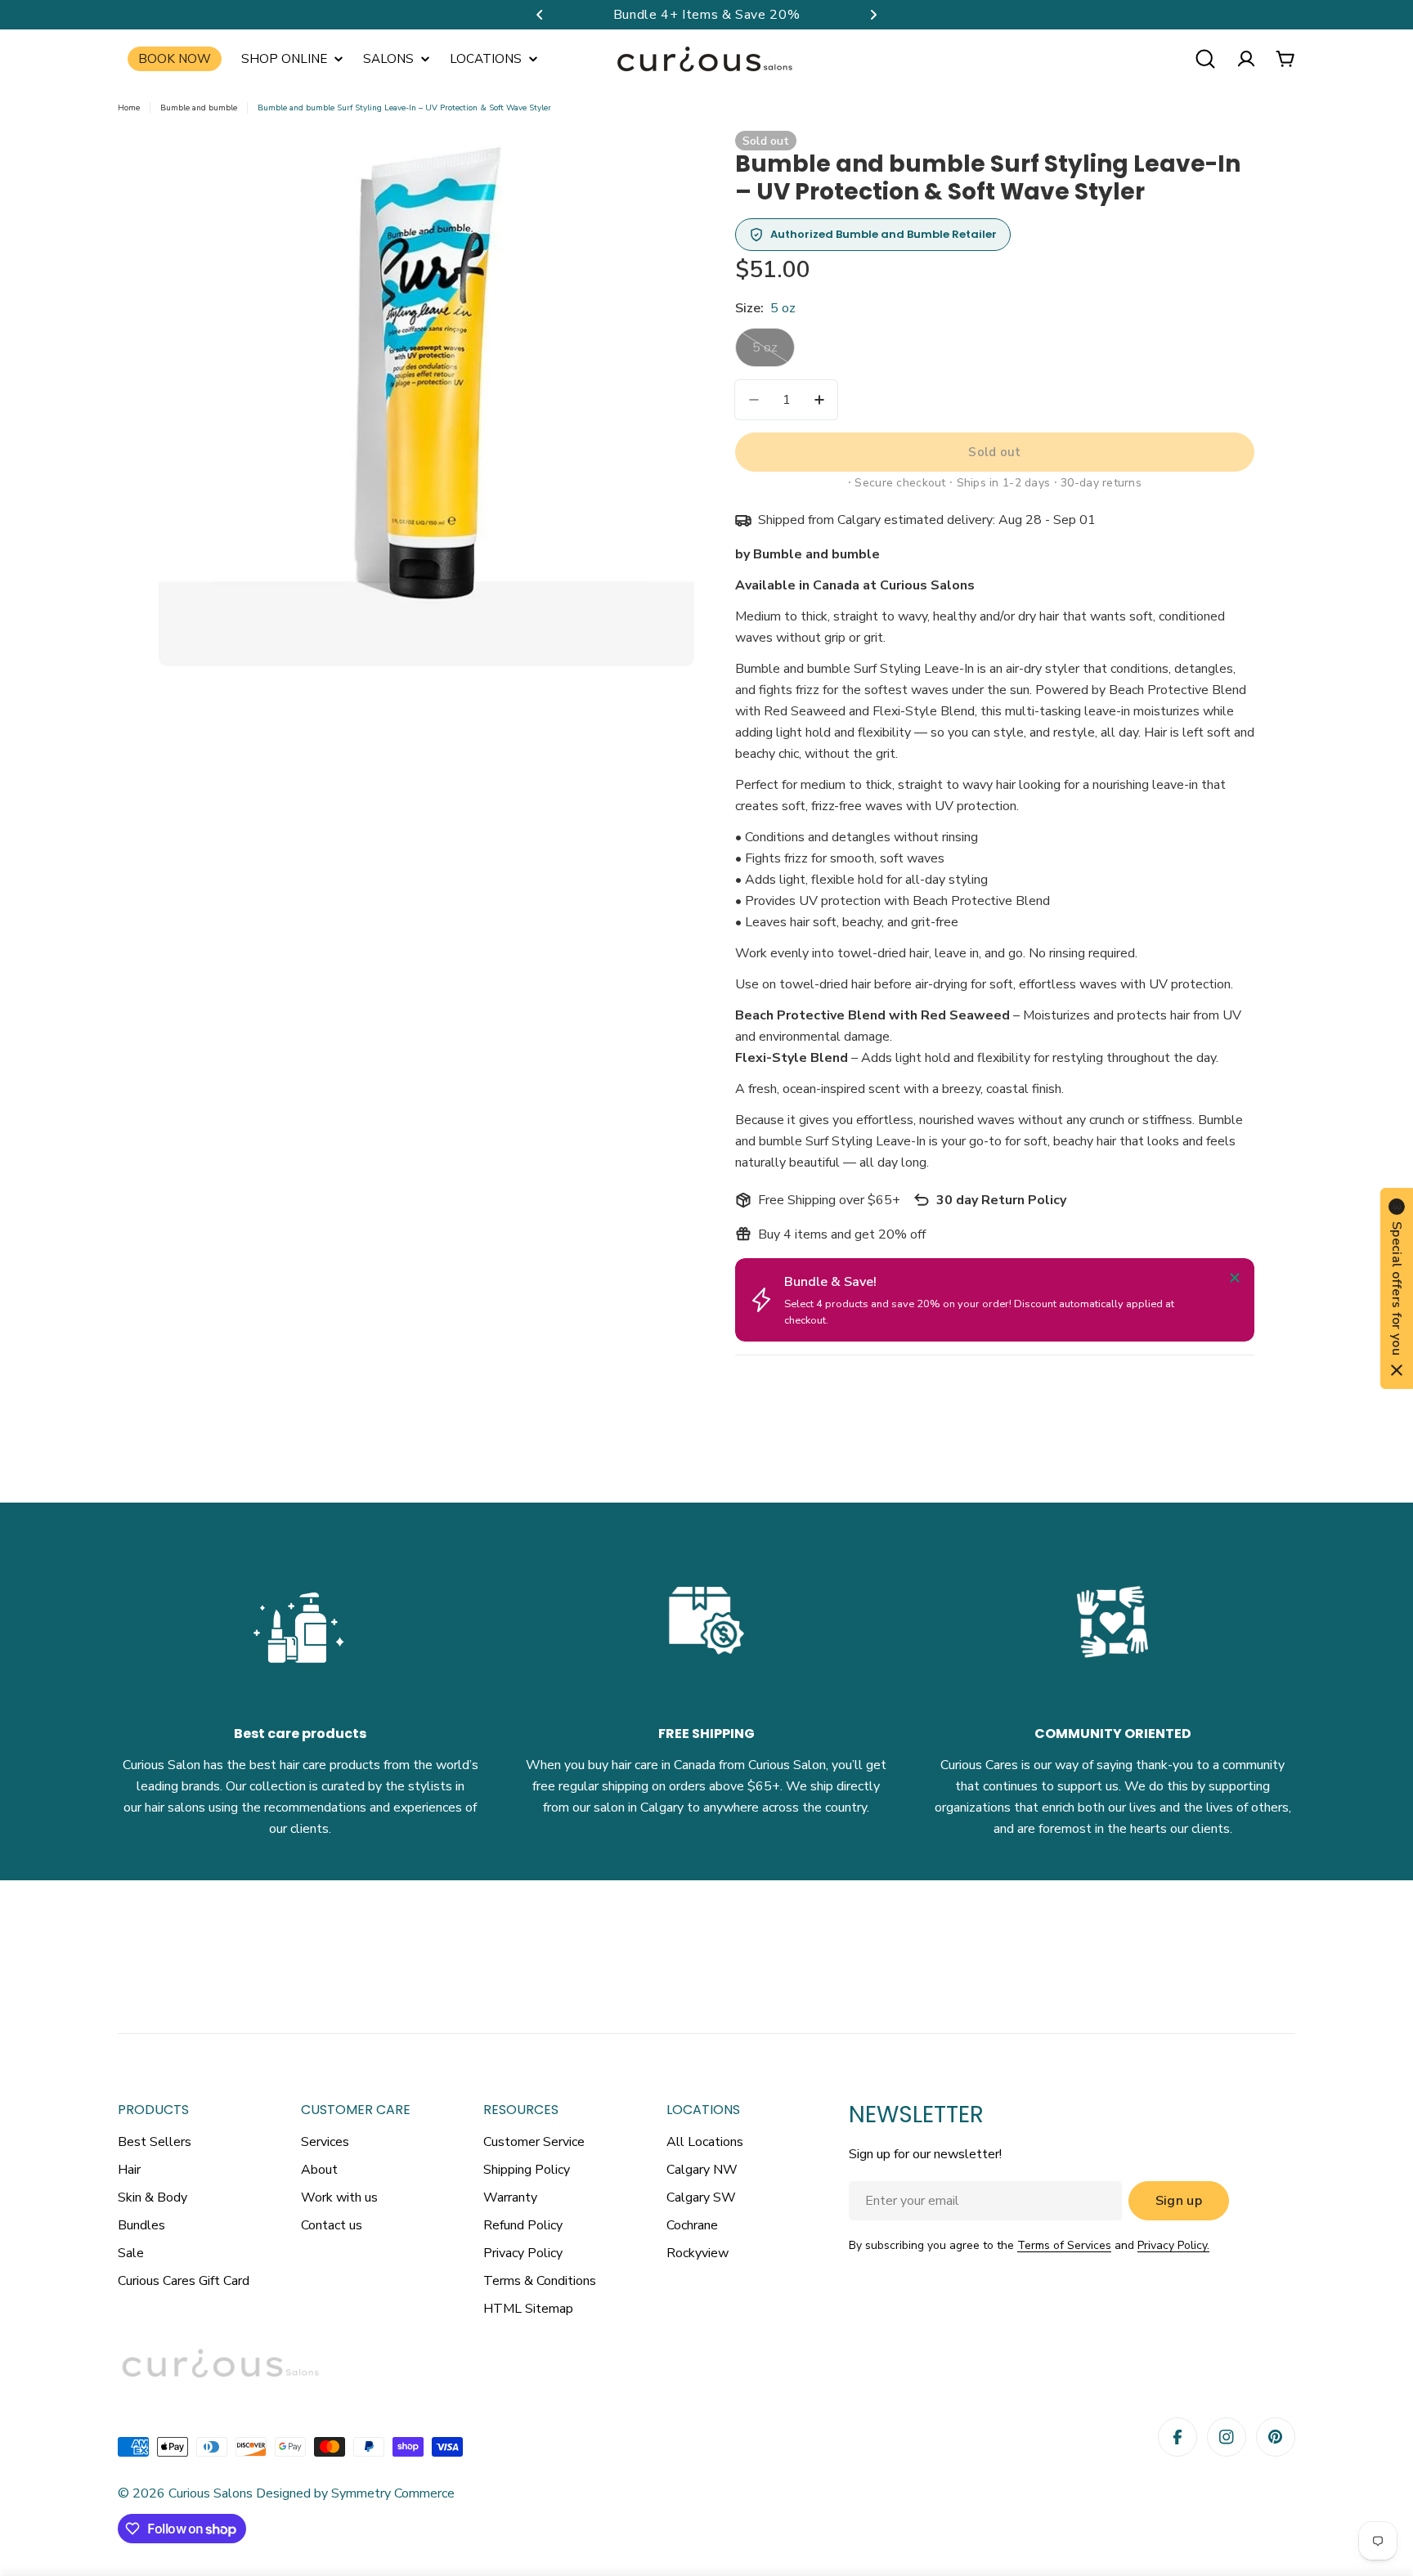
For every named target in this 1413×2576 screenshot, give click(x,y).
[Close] (1235, 1278)
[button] (540, 15)
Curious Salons (211, 2493)
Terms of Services (1064, 2245)
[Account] (1246, 59)
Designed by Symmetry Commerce (354, 2493)
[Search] (1205, 59)
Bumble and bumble (199, 108)
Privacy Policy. (1173, 2245)
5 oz (774, 353)
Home (129, 108)
